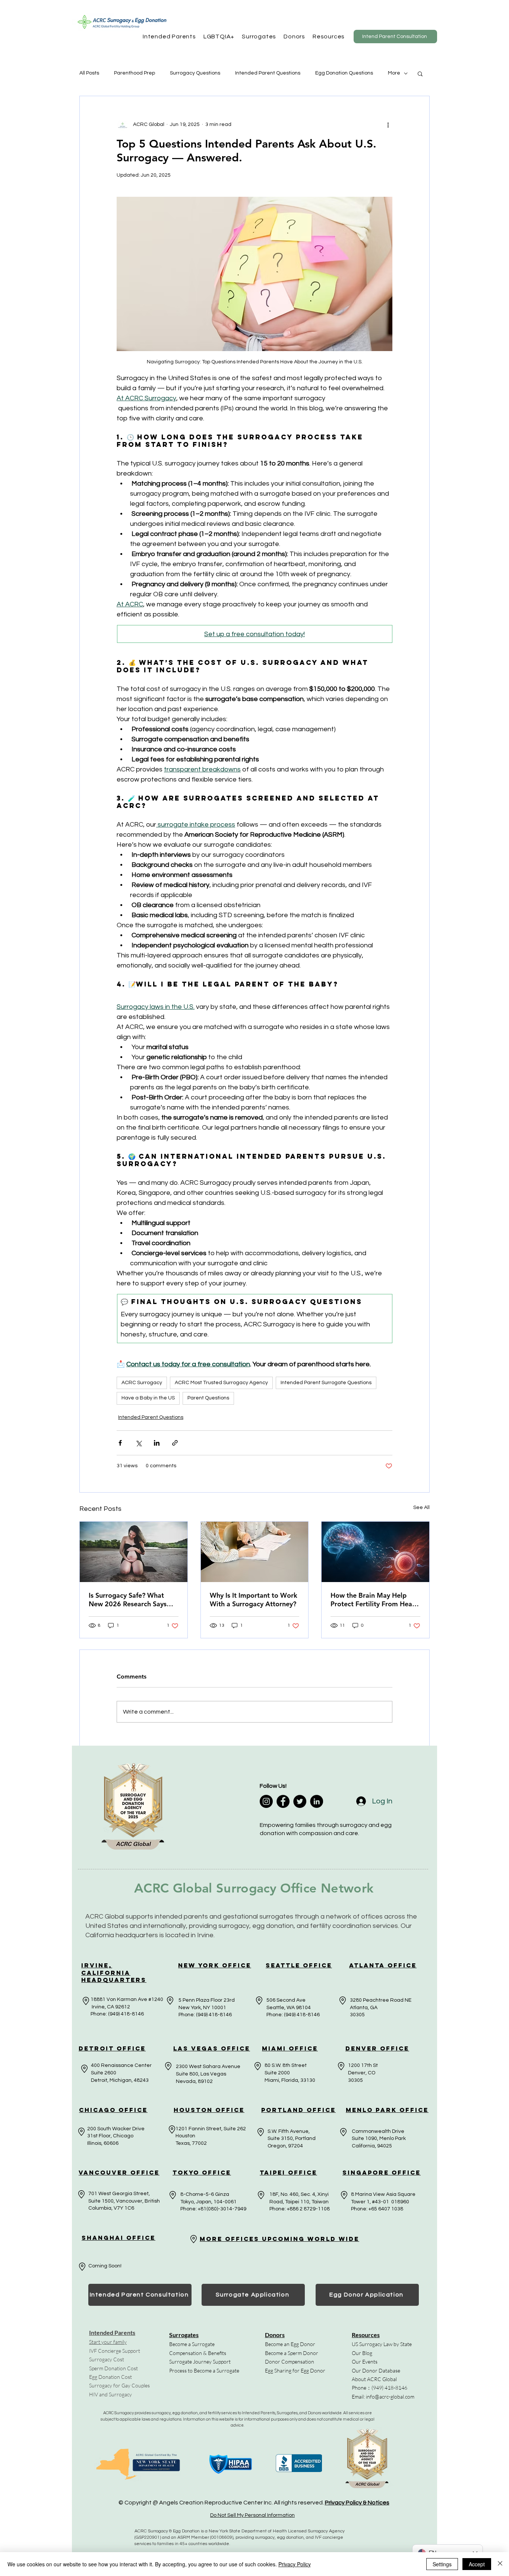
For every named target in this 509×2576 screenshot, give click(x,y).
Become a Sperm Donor (292, 2353)
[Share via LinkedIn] (157, 1443)
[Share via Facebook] (120, 1443)
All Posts (89, 73)
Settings (442, 2564)
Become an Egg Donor (290, 2344)
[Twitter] (300, 1801)
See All (421, 1508)
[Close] (500, 2564)
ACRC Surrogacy (142, 1383)
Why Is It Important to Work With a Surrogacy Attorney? (254, 1600)
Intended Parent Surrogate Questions (326, 1383)
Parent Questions (208, 1398)
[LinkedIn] (317, 1801)
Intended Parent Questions (268, 73)
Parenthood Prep (135, 73)
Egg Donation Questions (344, 73)
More (394, 73)
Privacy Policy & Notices (357, 2503)
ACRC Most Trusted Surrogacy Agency (221, 1383)
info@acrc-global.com (390, 2397)
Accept (477, 2564)
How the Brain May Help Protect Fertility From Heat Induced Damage (373, 1600)
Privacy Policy (295, 2564)
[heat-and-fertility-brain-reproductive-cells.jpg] (375, 1552)
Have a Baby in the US (148, 1398)
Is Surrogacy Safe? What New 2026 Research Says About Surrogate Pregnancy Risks (132, 1600)
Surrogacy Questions (195, 73)
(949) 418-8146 (389, 2388)
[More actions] (388, 124)
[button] (169, 37)
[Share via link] (175, 1443)
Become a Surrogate (192, 2344)
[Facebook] (283, 1801)
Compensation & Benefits (198, 2353)
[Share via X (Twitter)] (138, 1443)
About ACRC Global (374, 2379)
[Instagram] (266, 1801)
